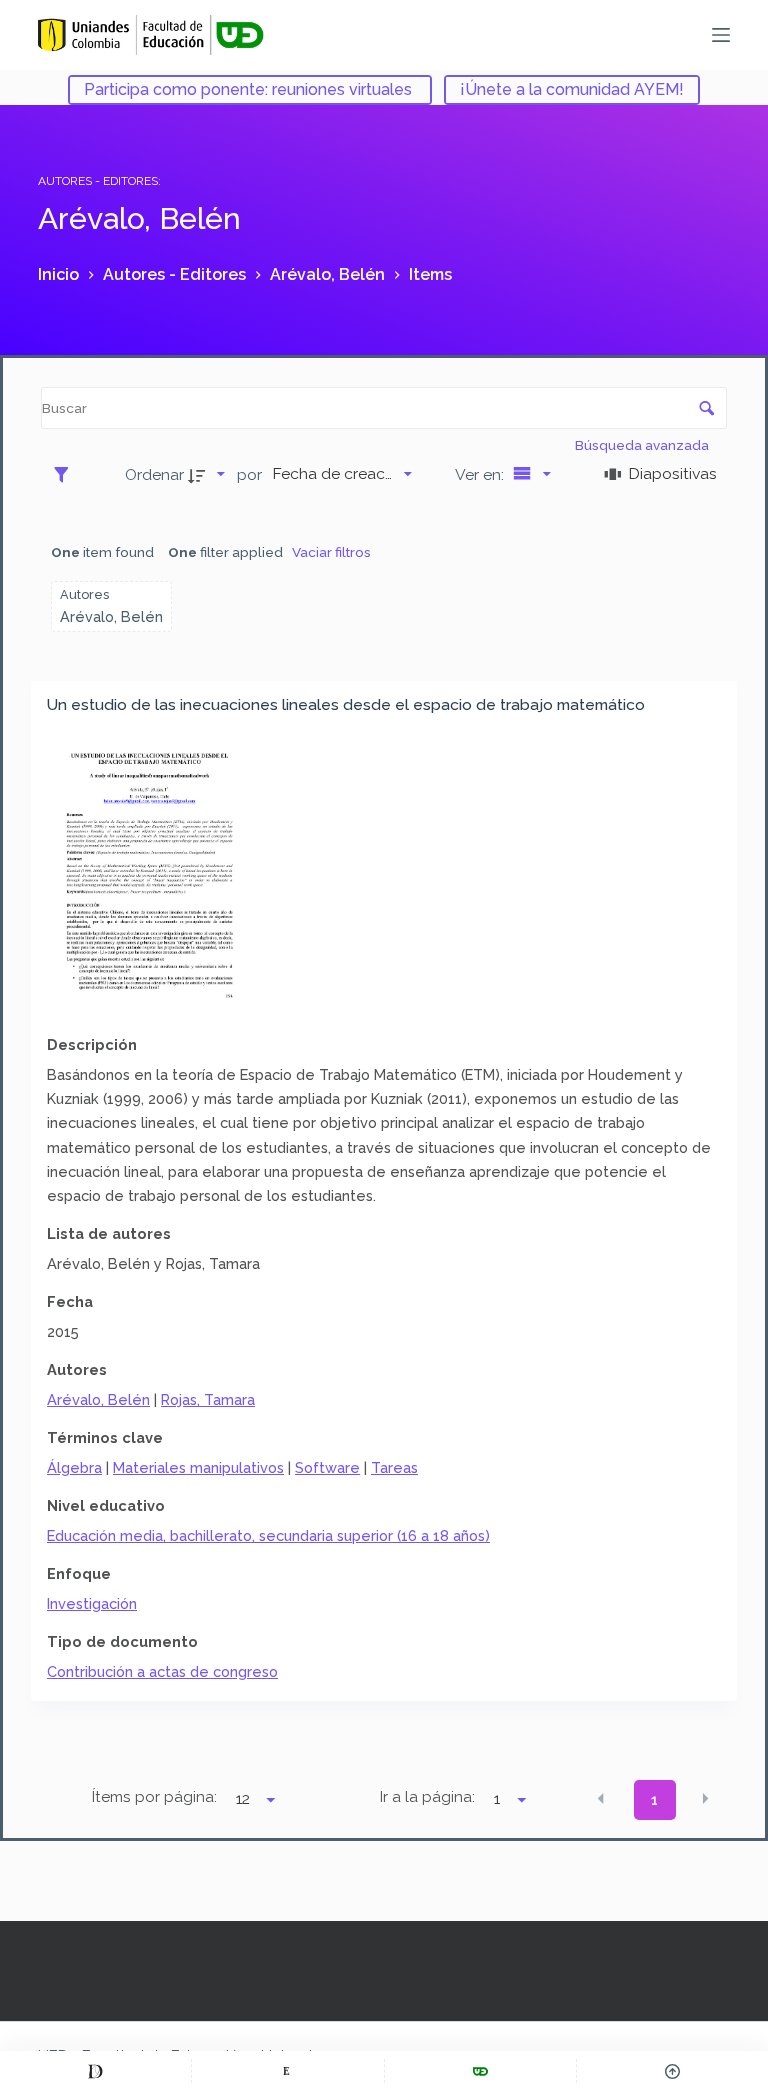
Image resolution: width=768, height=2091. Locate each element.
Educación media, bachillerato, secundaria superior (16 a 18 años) (268, 1535)
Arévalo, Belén (98, 1399)
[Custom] (95, 2071)
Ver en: (481, 474)
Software (327, 1467)
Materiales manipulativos (198, 1467)
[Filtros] (66, 474)
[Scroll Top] (672, 2071)
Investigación (92, 1603)
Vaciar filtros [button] (331, 552)
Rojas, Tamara (208, 1399)
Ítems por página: (154, 1797)
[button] (601, 1799)
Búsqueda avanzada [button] (643, 445)
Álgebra (74, 1467)
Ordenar (154, 474)
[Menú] (721, 35)
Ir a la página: (427, 1797)
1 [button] (654, 1800)
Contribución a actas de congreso (162, 1671)
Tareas (394, 1467)
